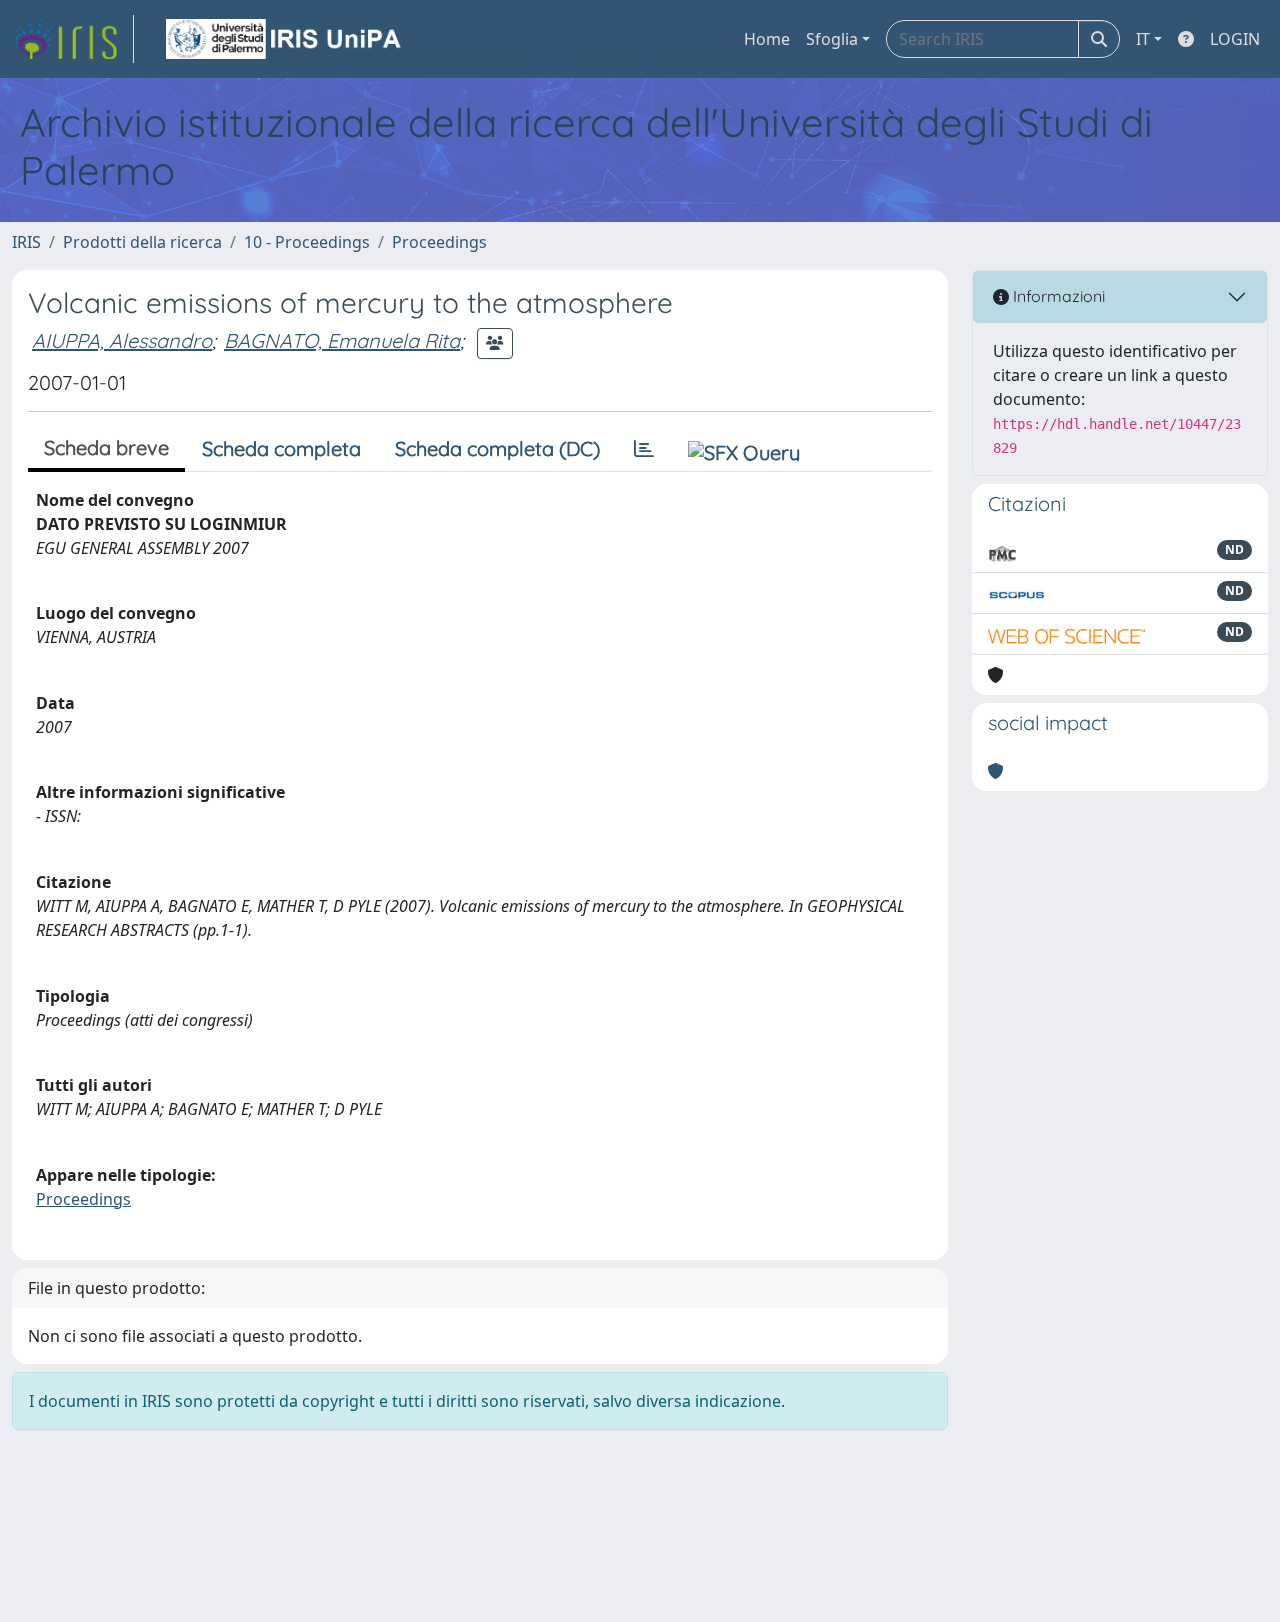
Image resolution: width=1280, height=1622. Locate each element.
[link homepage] (73, 39)
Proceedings (439, 242)
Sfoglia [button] (832, 39)
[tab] (644, 449)
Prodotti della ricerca (142, 242)
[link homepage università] (285, 39)
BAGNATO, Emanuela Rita (342, 340)
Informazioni (1057, 296)
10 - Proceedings (307, 242)
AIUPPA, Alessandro (122, 340)
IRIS (26, 242)
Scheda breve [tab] (106, 447)
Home (767, 39)
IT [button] (1143, 39)
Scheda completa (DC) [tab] (497, 448)
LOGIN (1235, 39)
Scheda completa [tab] (281, 448)
